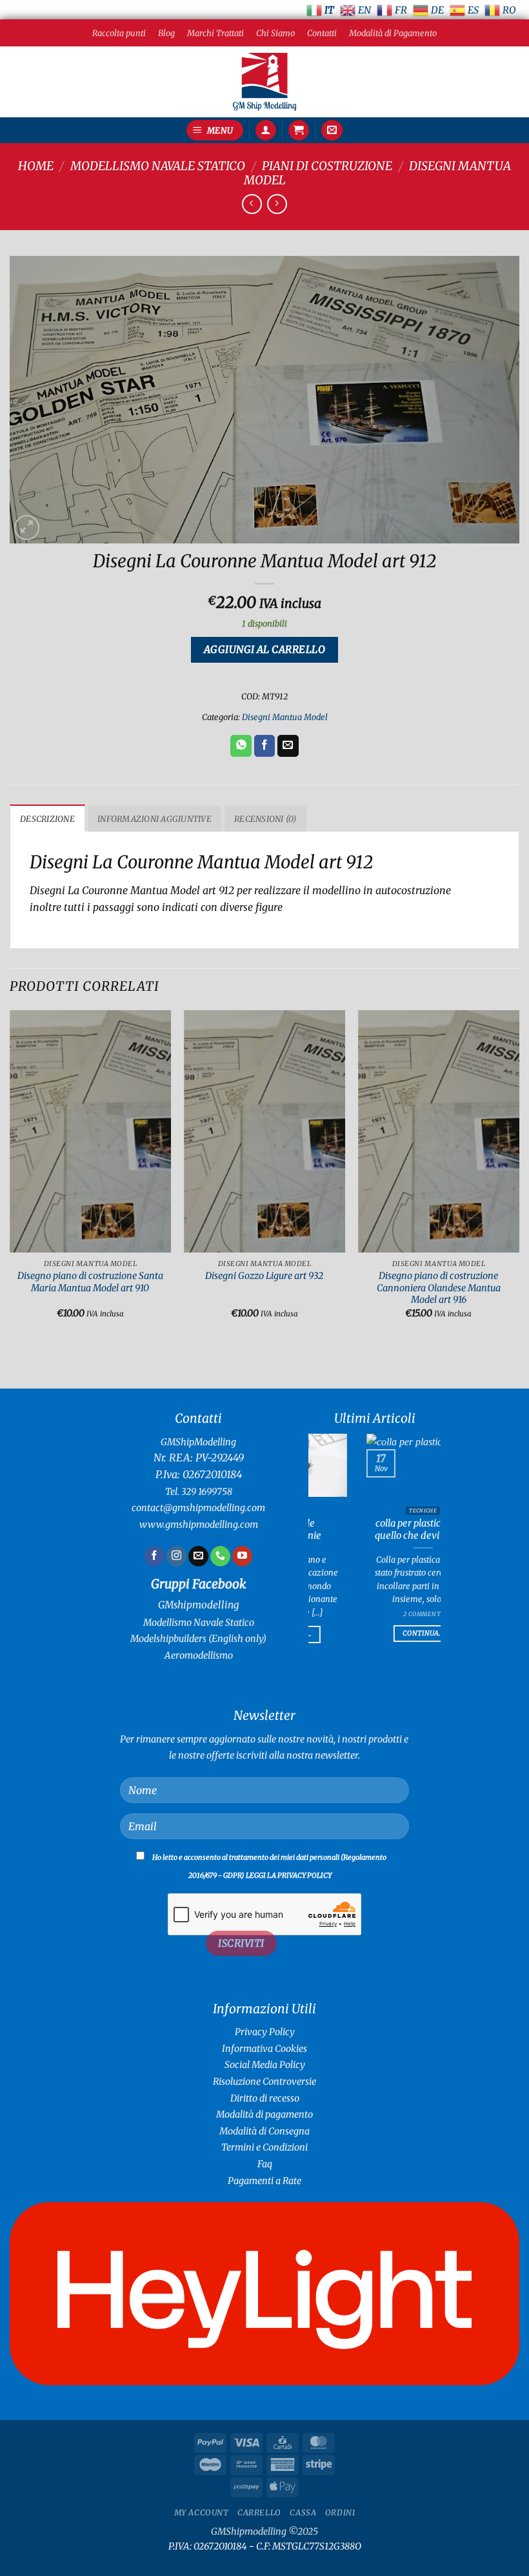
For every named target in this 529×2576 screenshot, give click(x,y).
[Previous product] (277, 204)
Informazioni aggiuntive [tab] (155, 819)
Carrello (259, 2513)
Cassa (303, 2513)
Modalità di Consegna (264, 2131)
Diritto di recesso (265, 2098)
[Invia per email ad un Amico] (288, 746)
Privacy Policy (265, 2032)
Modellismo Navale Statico (158, 166)
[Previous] (10, 1176)
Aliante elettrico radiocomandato (410, 1529)
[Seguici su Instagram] (176, 1556)
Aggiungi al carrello (264, 649)
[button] (215, 131)
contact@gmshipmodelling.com (198, 1508)
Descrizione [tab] (47, 819)
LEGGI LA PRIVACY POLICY (289, 1875)
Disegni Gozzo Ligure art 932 (264, 1276)
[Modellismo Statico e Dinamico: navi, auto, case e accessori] (264, 82)
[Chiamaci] (220, 1556)
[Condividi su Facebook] (265, 746)
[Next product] (252, 204)
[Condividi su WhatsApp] (241, 746)
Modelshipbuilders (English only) (198, 1639)
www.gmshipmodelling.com (199, 1525)
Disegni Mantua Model (285, 717)
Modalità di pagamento (264, 2114)
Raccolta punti (119, 33)
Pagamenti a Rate (264, 2181)
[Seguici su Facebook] (155, 1556)
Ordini (340, 2513)
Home (36, 166)
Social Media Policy (265, 2065)
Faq (265, 2164)
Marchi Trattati (215, 33)
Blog (166, 33)
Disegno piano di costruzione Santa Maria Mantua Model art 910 (90, 1282)
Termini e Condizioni (264, 2147)
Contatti (322, 33)
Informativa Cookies (264, 2049)
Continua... (409, 1567)
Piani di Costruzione (327, 166)
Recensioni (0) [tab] (265, 819)
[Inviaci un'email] (198, 1556)
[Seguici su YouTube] (242, 1556)
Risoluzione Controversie (264, 2082)
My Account (202, 2513)
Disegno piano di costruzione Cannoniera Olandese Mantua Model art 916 (439, 1288)
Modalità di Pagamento (393, 33)
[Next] (519, 1176)
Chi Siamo (275, 33)
